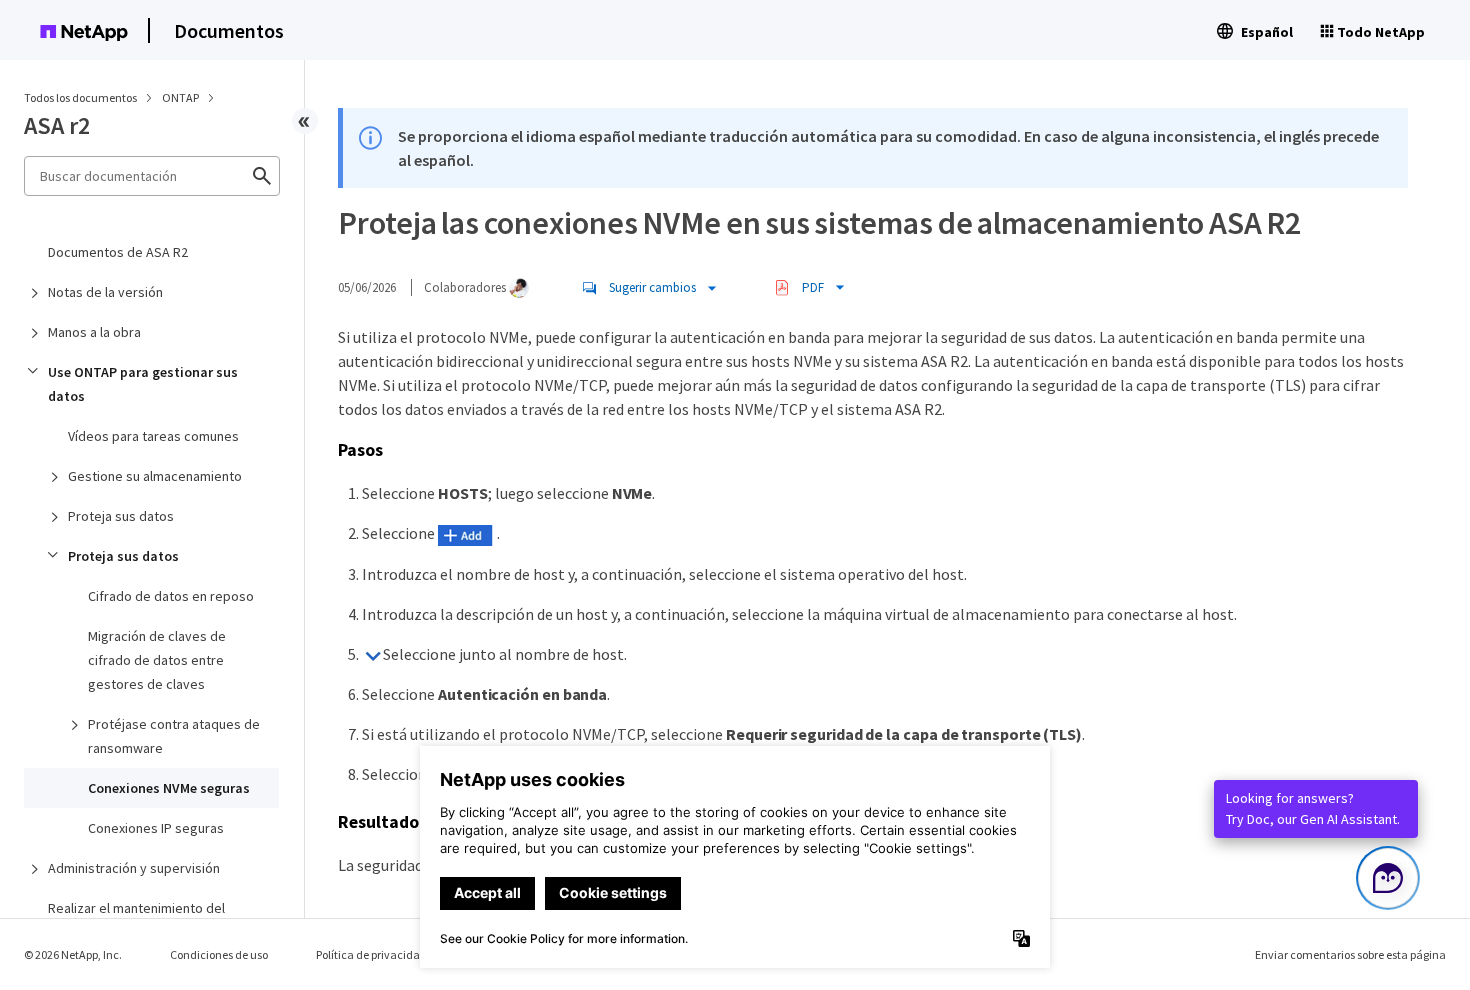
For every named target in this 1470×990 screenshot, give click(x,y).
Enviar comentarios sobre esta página (1350, 954)
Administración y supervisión (134, 868)
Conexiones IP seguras (156, 828)
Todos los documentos (80, 97)
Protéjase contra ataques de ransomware (174, 736)
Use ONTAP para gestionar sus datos (143, 384)
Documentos (229, 30)
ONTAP (181, 97)
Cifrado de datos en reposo (171, 596)
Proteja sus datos (121, 516)
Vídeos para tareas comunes (153, 436)
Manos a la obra (94, 332)
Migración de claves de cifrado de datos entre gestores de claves (157, 660)
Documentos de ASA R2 (118, 252)
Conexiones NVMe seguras (169, 788)
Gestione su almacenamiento (155, 476)
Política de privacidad (371, 954)
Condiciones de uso (219, 954)
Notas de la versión (105, 292)
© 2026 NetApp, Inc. (73, 954)
